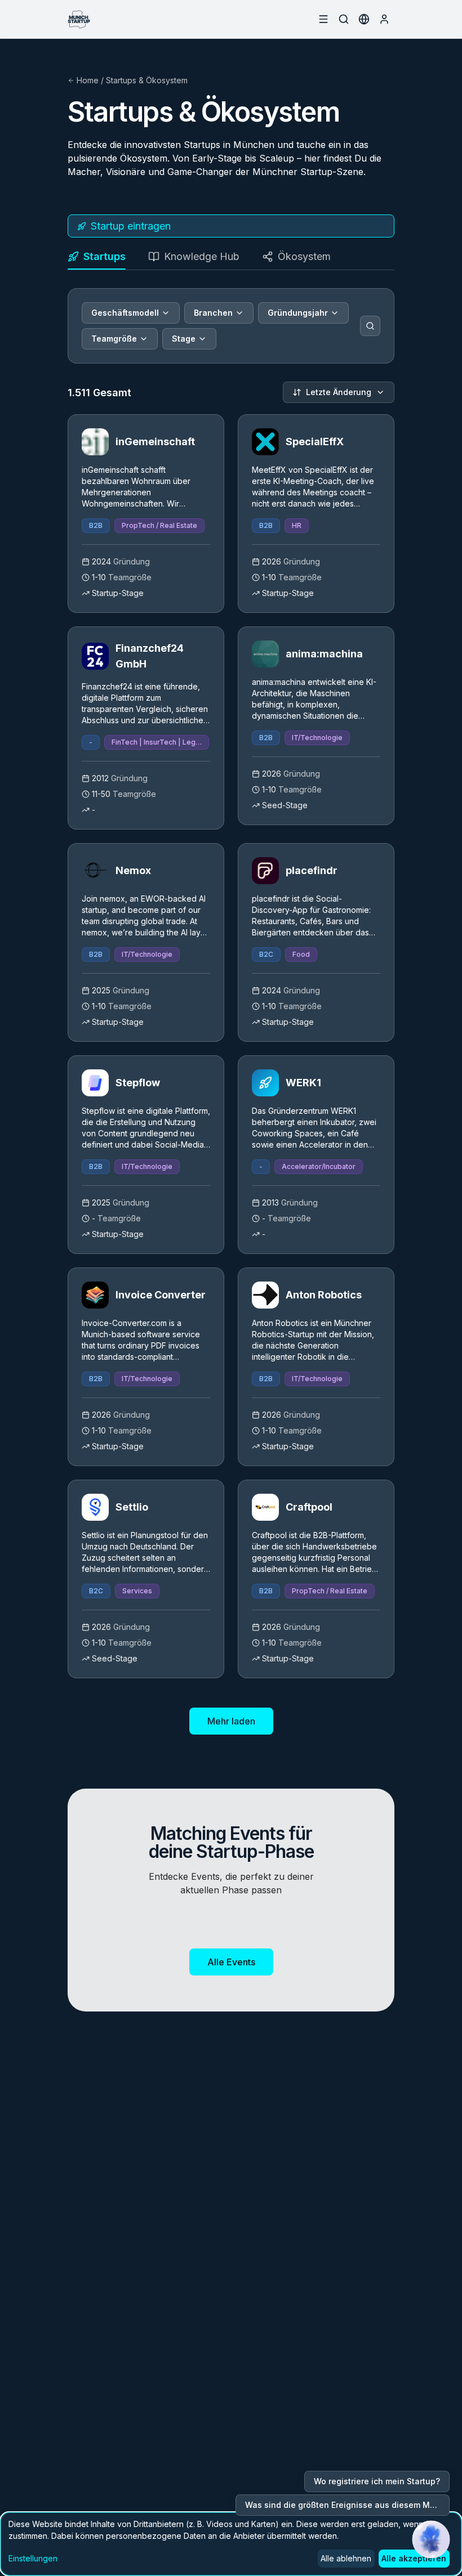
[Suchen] (370, 326)
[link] (146, 514)
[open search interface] (344, 19)
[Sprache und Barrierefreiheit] (364, 19)
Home (88, 80)
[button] (431, 2539)
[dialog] (231, 2544)
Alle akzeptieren (414, 2558)
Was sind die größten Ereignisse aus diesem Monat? (347, 2505)
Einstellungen (33, 2558)
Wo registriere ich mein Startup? (377, 2481)
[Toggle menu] (323, 19)
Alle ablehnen (346, 2558)
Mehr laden (231, 1721)
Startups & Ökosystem (147, 80)
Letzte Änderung (339, 392)
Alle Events (231, 1962)
